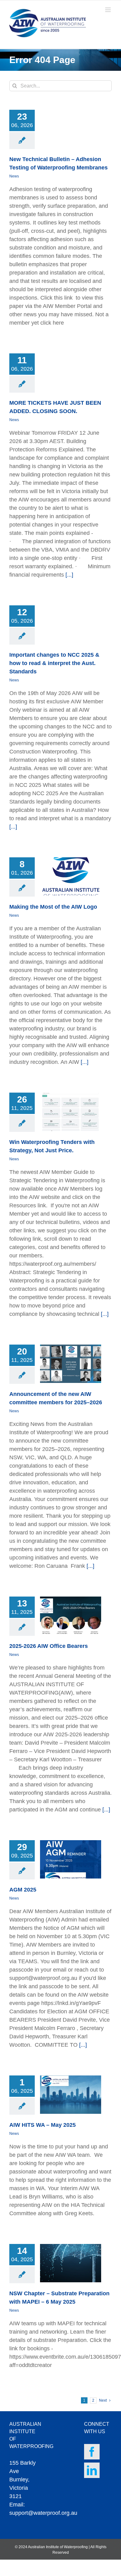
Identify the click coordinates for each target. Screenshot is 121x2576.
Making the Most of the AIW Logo (53, 907)
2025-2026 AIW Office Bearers (49, 1646)
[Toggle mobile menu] (108, 10)
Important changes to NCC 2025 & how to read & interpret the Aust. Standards (54, 663)
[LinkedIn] (92, 2470)
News (14, 176)
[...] (69, 575)
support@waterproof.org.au (43, 2513)
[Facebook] (92, 2452)
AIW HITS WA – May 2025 (43, 2125)
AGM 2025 (23, 1890)
